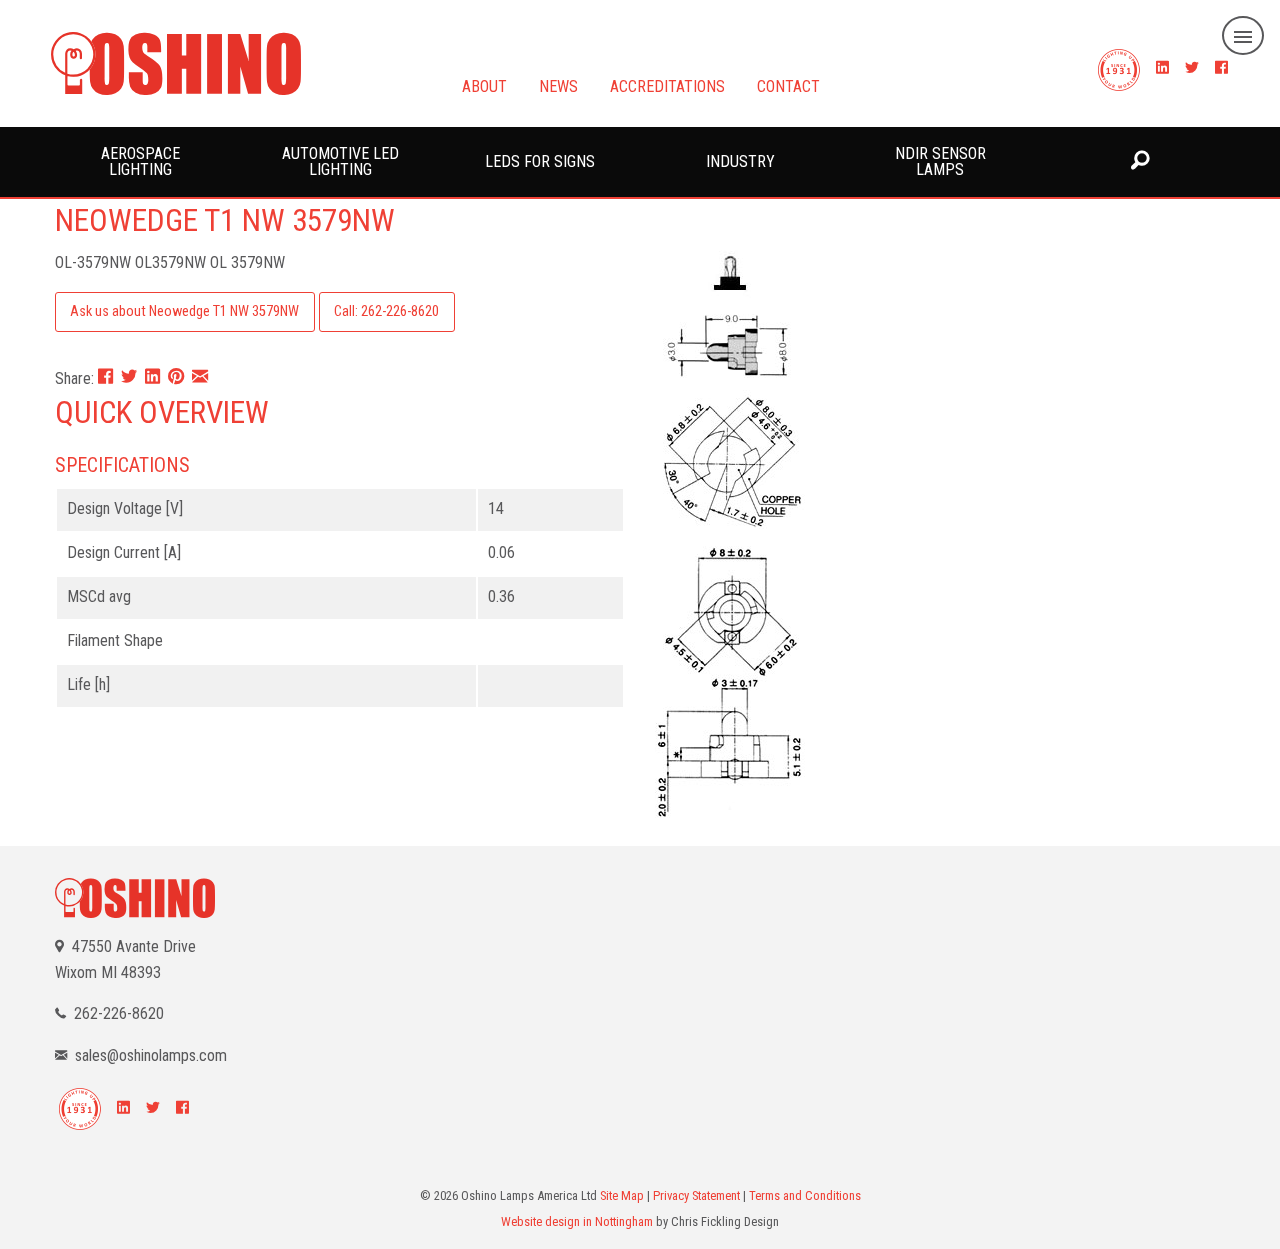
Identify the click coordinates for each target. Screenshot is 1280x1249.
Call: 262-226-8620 (386, 311)
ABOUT (484, 85)
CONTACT (788, 85)
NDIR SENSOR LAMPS (940, 161)
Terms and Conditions (805, 1195)
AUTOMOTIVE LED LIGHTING (340, 161)
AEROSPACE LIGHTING (140, 161)
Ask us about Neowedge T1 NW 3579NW (184, 311)
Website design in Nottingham (577, 1221)
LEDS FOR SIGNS (540, 161)
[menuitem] (140, 162)
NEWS (558, 85)
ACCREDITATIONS (667, 85)
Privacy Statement (696, 1195)
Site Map (622, 1195)
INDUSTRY (740, 161)
